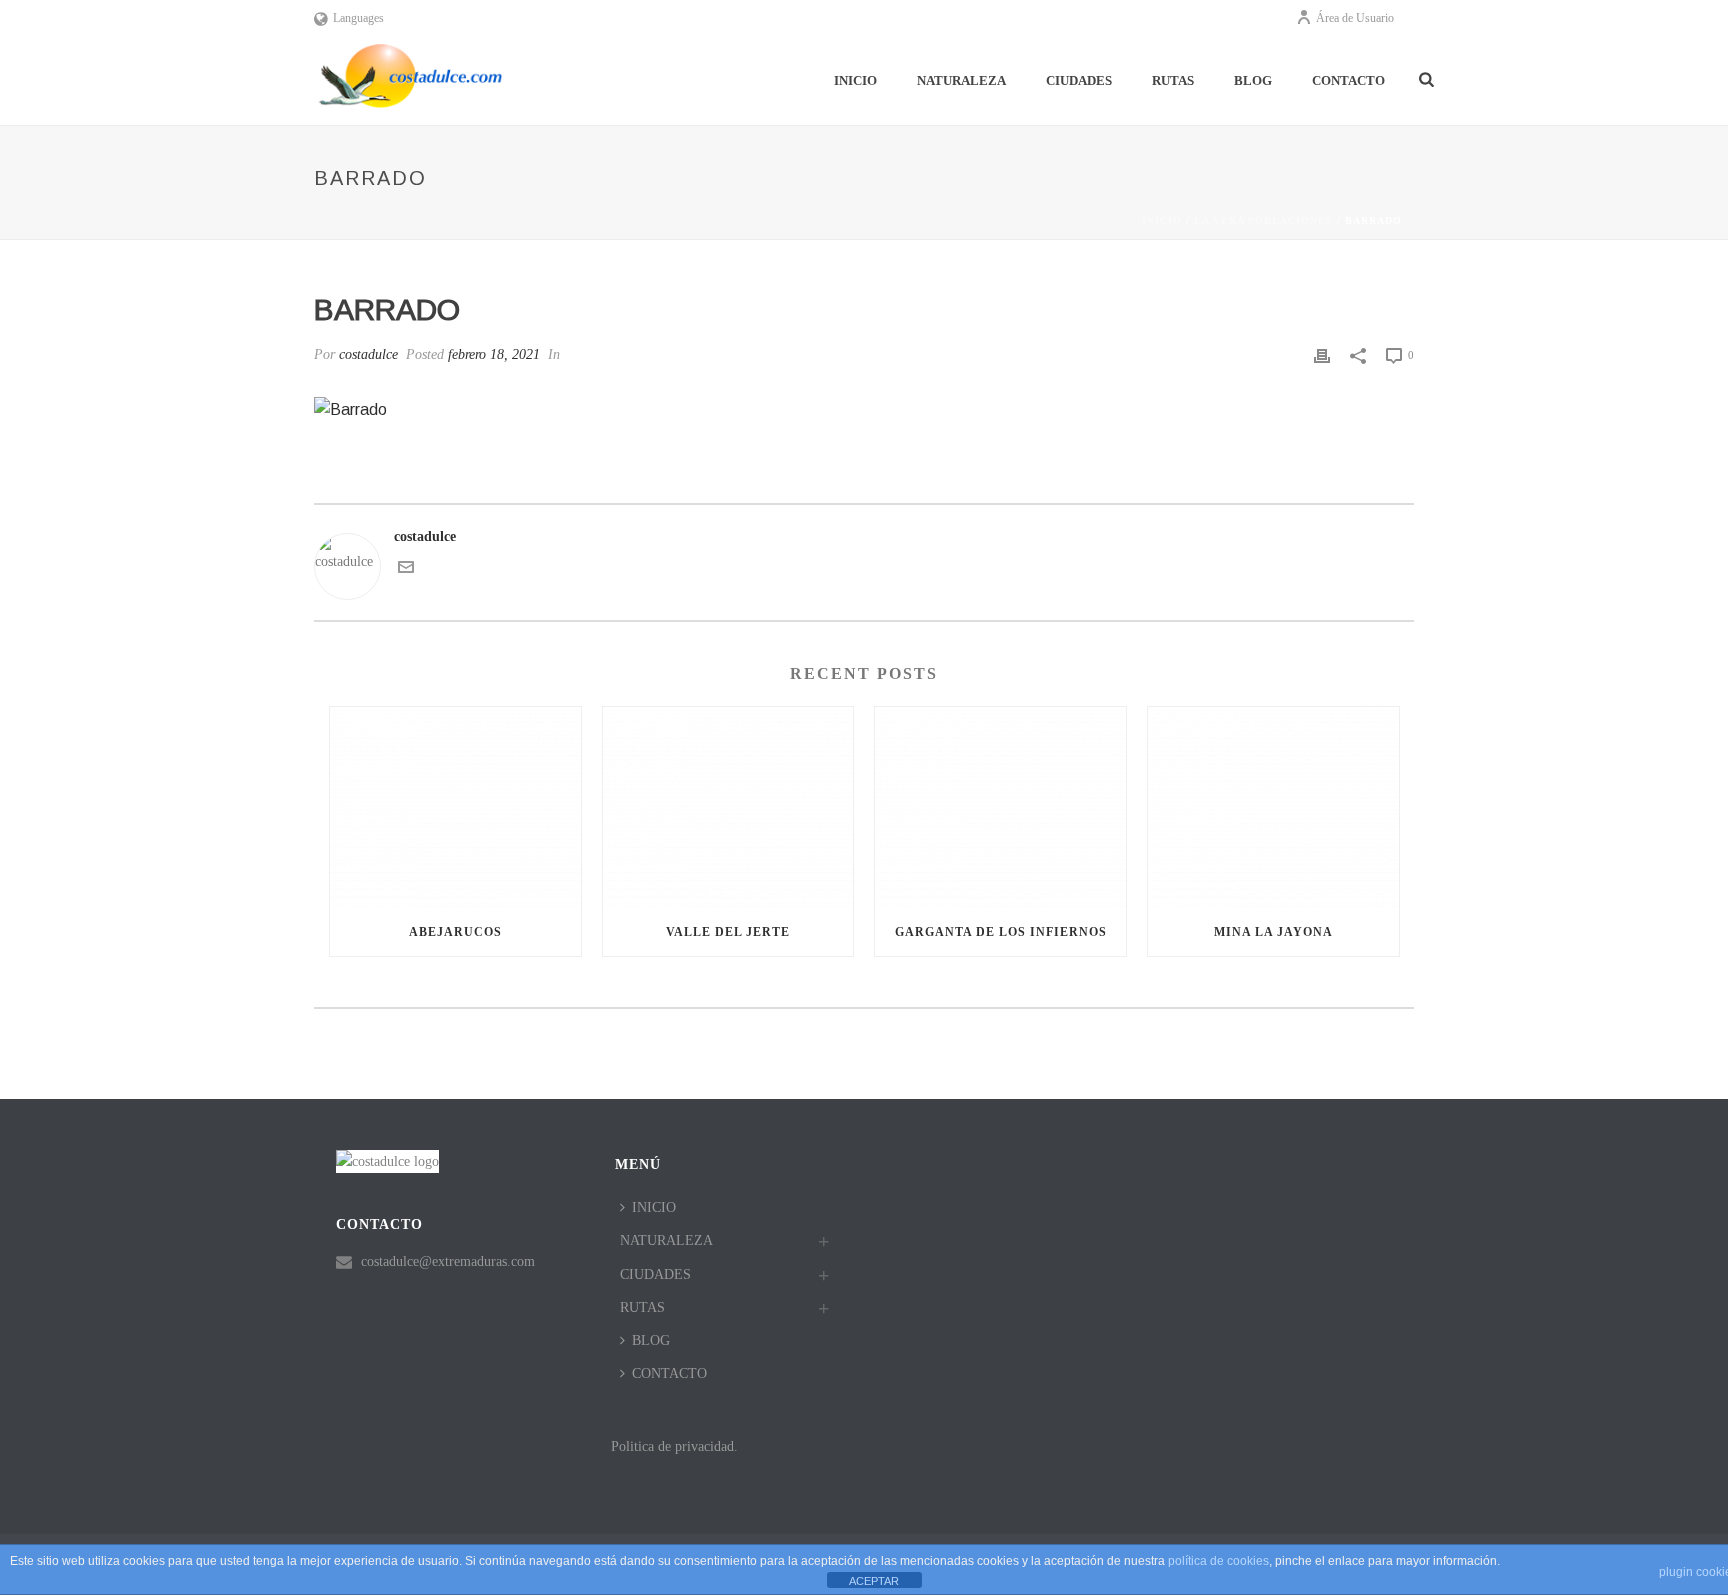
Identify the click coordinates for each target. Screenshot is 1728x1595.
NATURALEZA (961, 80)
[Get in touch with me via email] (406, 570)
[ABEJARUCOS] (455, 807)
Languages (358, 18)
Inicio (1162, 220)
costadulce (368, 354)
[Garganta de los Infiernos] (1000, 807)
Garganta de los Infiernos (1001, 932)
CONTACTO (1348, 80)
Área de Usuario (1355, 18)
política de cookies (1218, 1561)
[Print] (1322, 354)
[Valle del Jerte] (728, 807)
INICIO (855, 80)
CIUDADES (1079, 80)
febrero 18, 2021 (494, 354)
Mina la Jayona (1273, 932)
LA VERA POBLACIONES (1263, 220)
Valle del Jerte (728, 932)
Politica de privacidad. (674, 1446)
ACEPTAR (874, 1581)
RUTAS (1173, 80)
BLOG (1253, 80)
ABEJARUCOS (455, 932)
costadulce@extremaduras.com (448, 1261)
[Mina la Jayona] (1273, 807)
